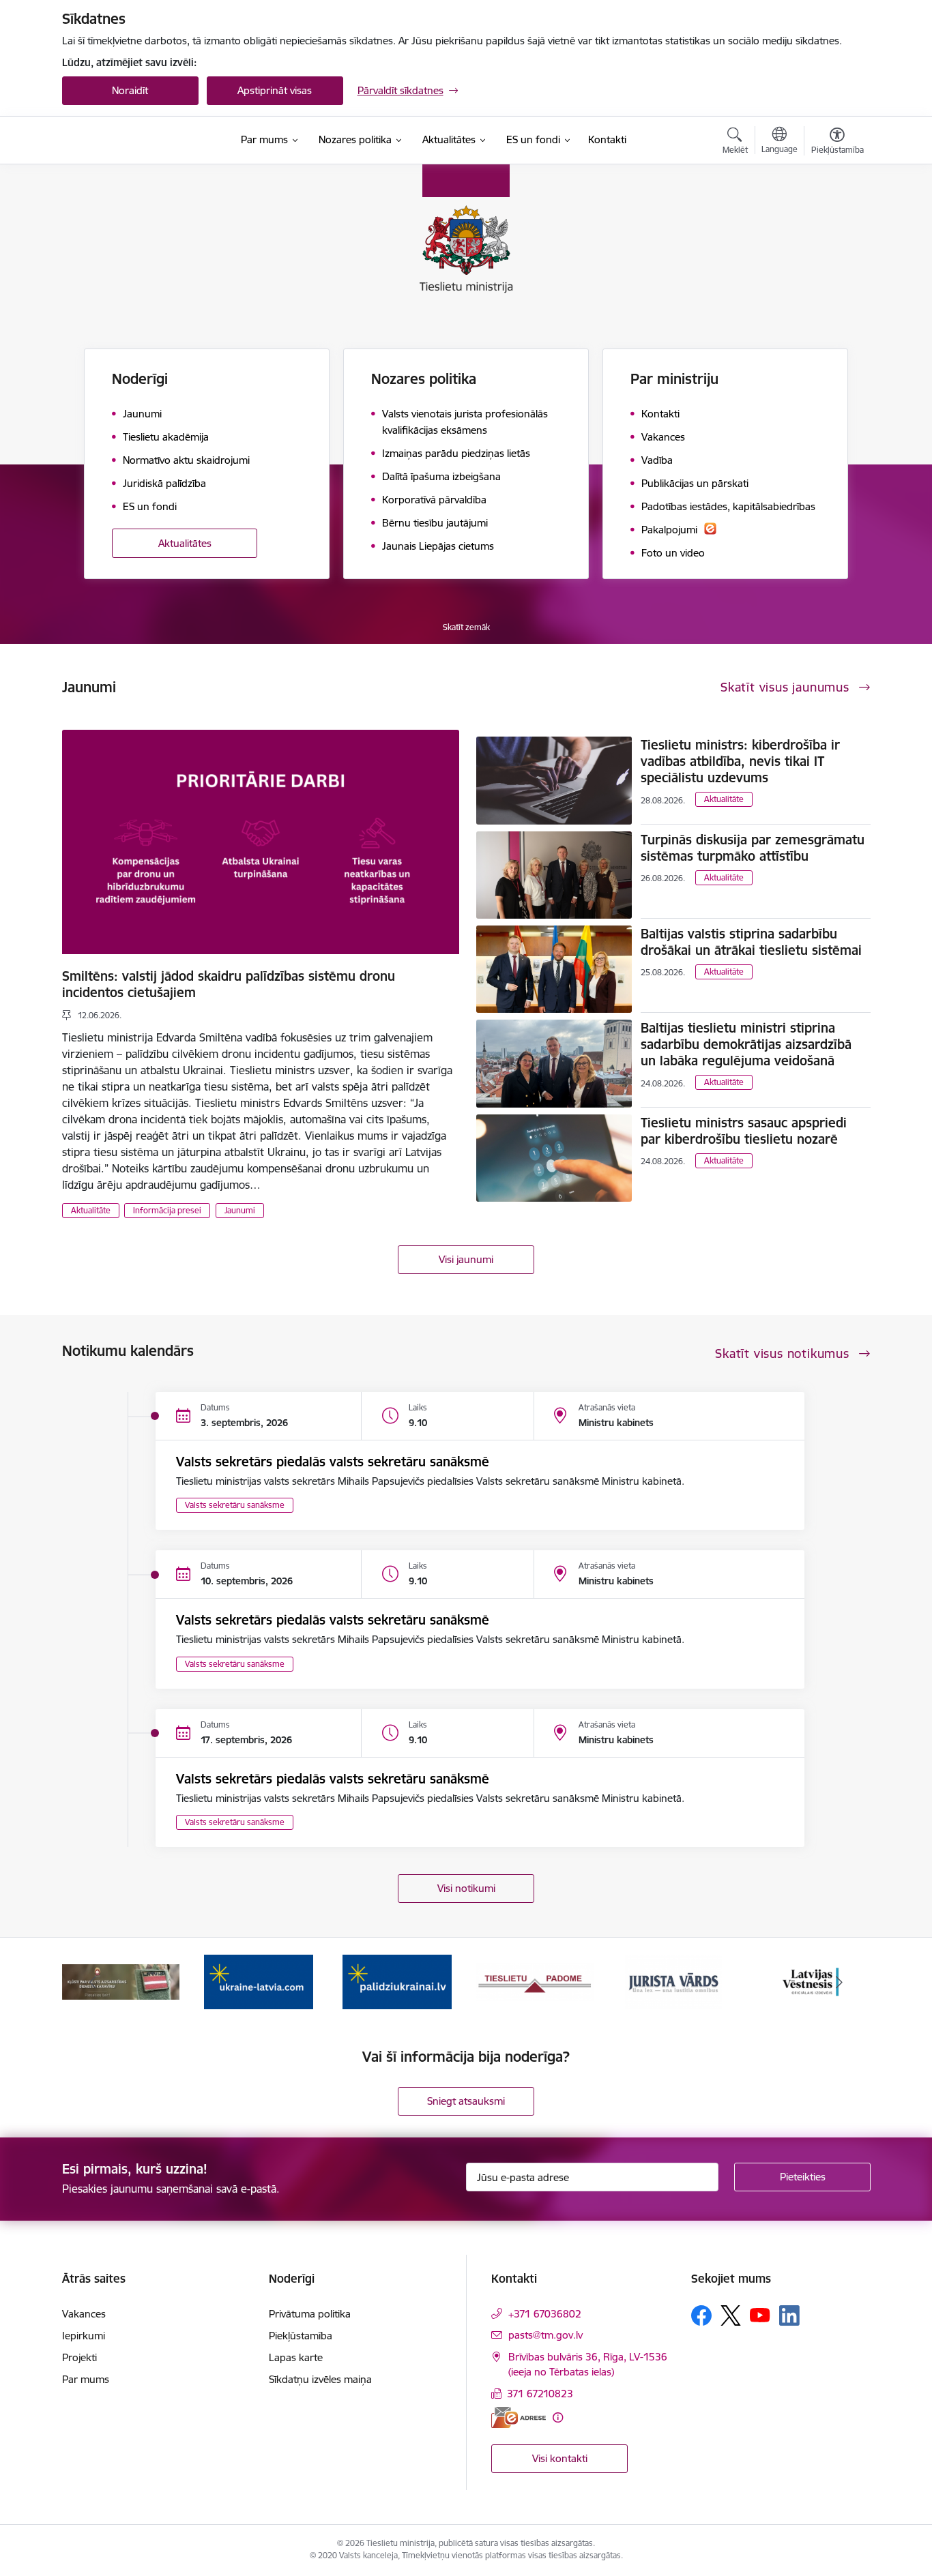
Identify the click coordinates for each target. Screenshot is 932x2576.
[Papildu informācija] (558, 2417)
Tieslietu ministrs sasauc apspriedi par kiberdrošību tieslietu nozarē (744, 1131)
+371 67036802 (545, 2314)
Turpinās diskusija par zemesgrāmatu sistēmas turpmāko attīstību (753, 848)
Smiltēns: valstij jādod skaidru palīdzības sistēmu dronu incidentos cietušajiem (229, 984)
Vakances (84, 2314)
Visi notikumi (466, 1888)
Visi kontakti (560, 2458)
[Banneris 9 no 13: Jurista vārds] (673, 1981)
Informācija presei (167, 1210)
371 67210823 (540, 2394)
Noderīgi (140, 379)
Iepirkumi (84, 2336)
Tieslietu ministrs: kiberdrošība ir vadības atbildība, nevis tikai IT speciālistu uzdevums (740, 761)
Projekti (79, 2357)
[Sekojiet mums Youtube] (760, 2315)
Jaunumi (240, 1210)
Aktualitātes (185, 543)
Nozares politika (424, 379)
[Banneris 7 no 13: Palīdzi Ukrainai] (397, 1981)
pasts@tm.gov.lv (545, 2335)
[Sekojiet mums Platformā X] (731, 2315)
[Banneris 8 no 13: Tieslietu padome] (535, 1981)
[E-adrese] (519, 2417)
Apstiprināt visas (275, 90)
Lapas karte (296, 2357)
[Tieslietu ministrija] (135, 140)
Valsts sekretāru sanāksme (235, 1505)
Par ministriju (674, 379)
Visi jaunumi (466, 1259)
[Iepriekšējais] (93, 1982)
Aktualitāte (91, 1210)
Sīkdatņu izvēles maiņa (320, 2379)
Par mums (86, 2379)
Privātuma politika (310, 2314)
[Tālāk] (839, 1982)
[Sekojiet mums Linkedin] (789, 2315)
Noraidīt (130, 90)
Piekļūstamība (301, 2336)
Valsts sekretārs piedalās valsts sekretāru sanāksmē (333, 1462)
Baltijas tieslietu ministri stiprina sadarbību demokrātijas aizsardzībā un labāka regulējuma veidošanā (746, 1044)
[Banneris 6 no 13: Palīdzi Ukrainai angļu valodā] (259, 1981)
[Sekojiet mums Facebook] (701, 2315)
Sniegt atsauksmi (466, 2101)
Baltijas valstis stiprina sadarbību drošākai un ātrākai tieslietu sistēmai (751, 942)
